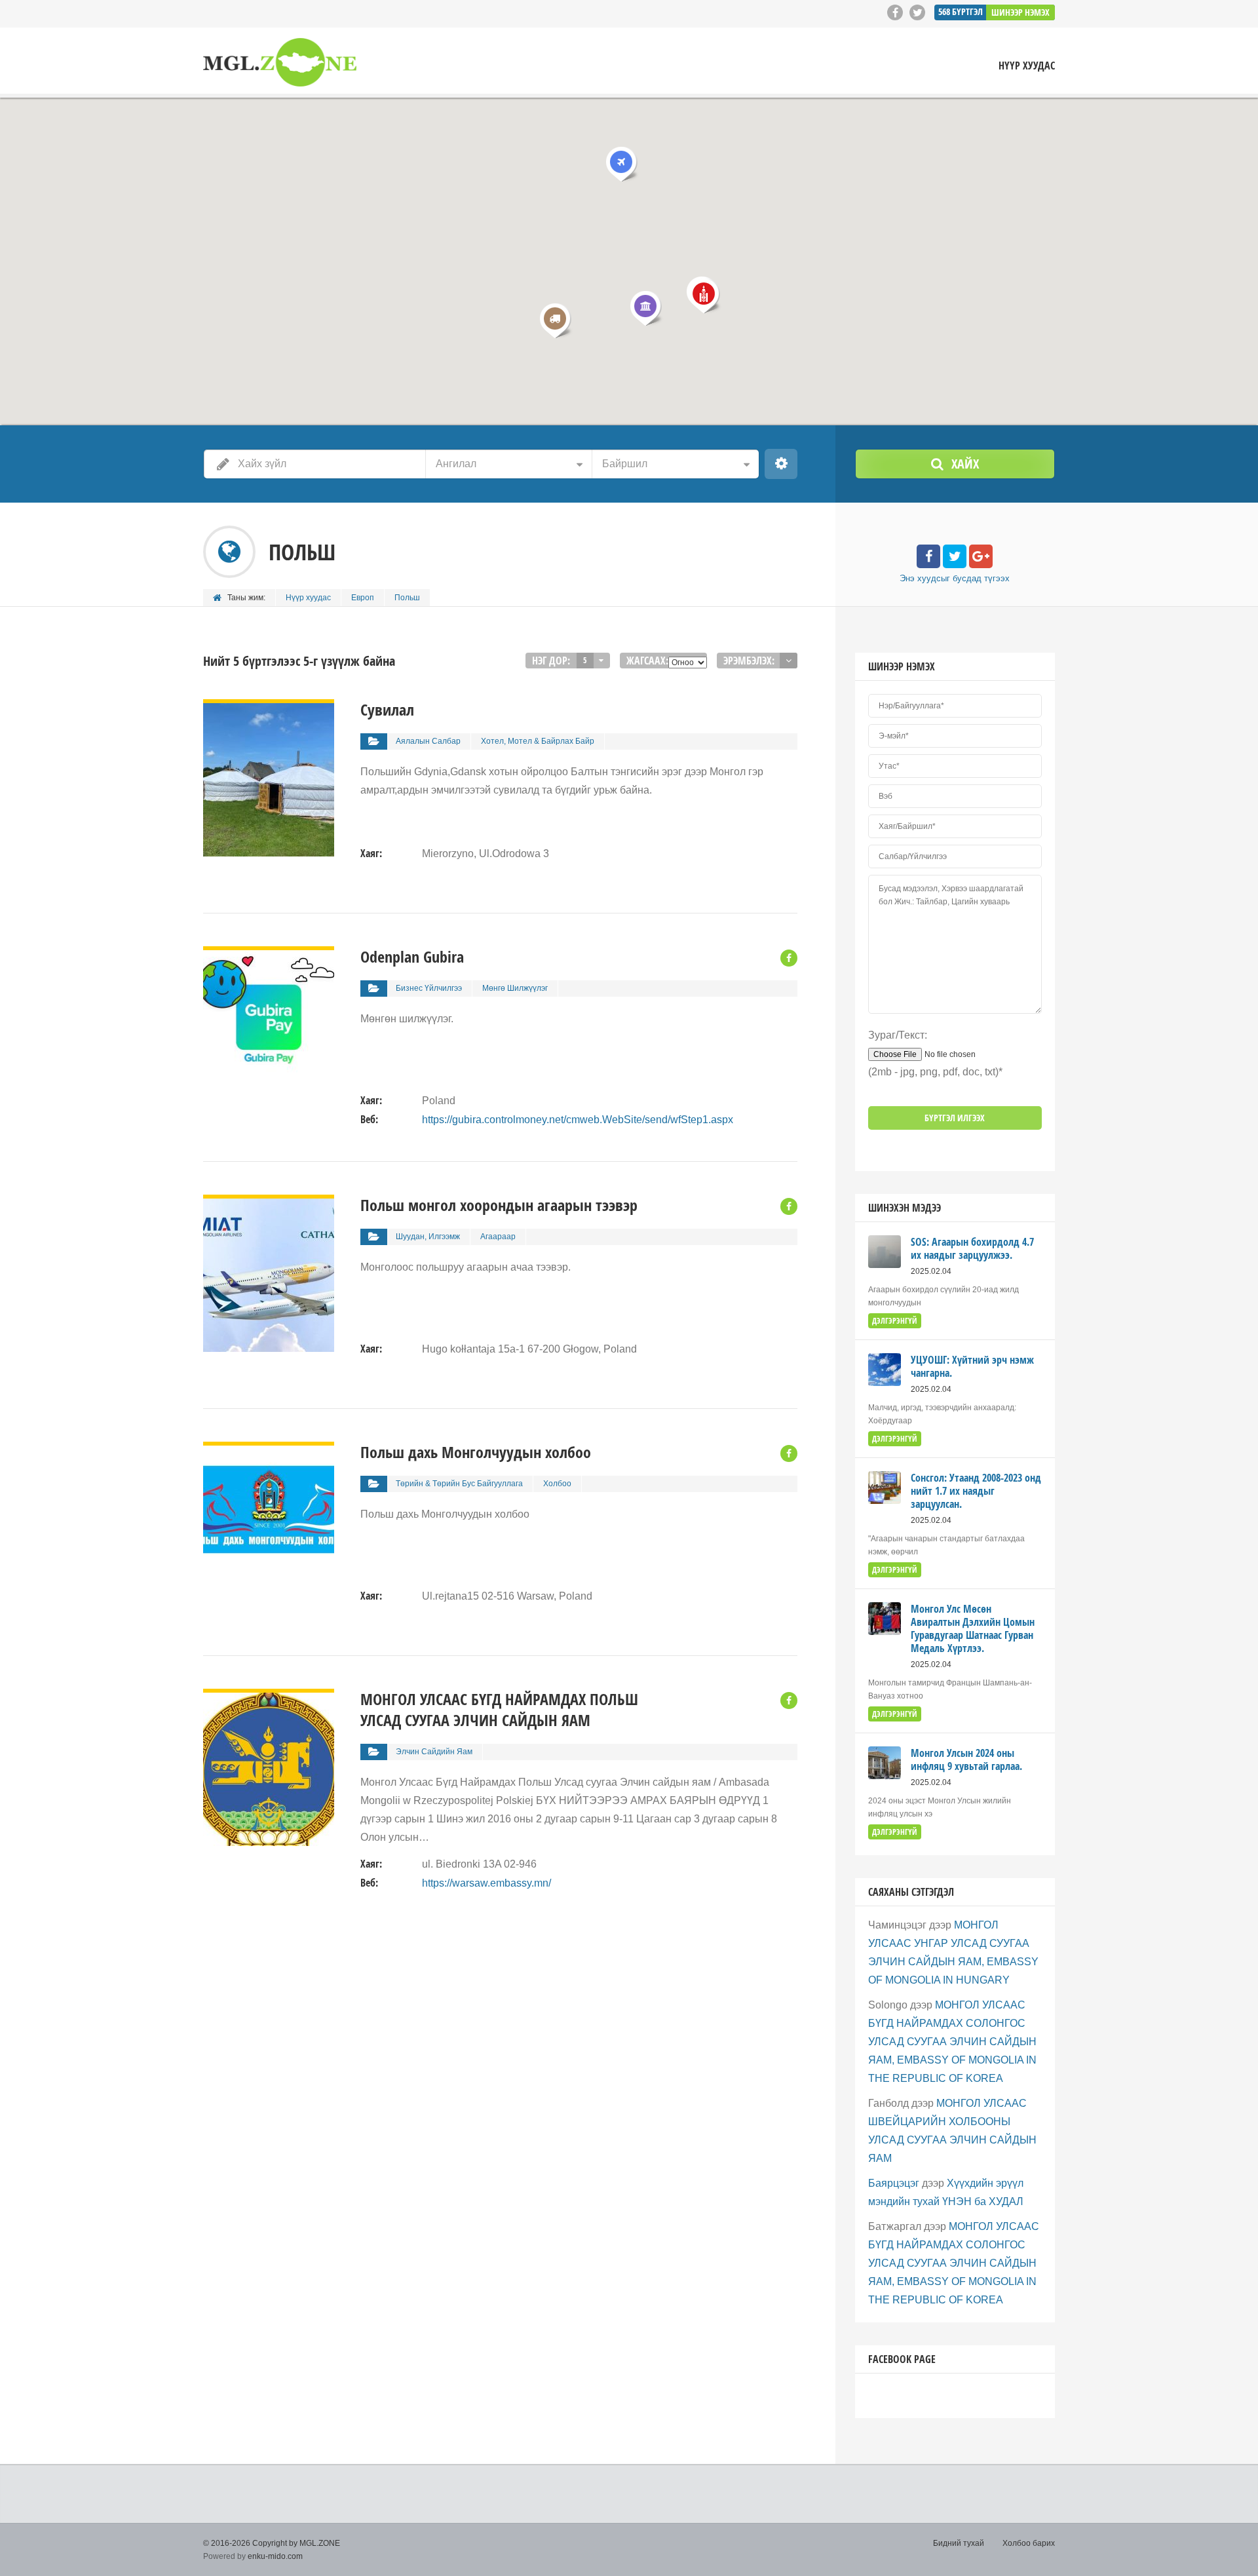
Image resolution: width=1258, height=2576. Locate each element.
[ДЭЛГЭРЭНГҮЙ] (269, 708)
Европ (363, 598)
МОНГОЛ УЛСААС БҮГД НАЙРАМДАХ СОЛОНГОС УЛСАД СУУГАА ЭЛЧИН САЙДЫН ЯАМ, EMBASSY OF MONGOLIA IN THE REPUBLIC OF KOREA (952, 2042)
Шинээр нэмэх (1020, 12)
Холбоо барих (1029, 2543)
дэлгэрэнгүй (895, 1321)
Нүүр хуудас (1027, 66)
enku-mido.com (275, 2556)
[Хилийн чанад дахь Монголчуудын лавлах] (280, 63)
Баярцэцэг (894, 2183)
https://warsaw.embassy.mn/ (486, 1883)
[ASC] (789, 661)
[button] (645, 308)
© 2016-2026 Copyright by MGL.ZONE (272, 2543)
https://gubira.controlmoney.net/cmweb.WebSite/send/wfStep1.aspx (578, 1120)
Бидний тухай (959, 2543)
